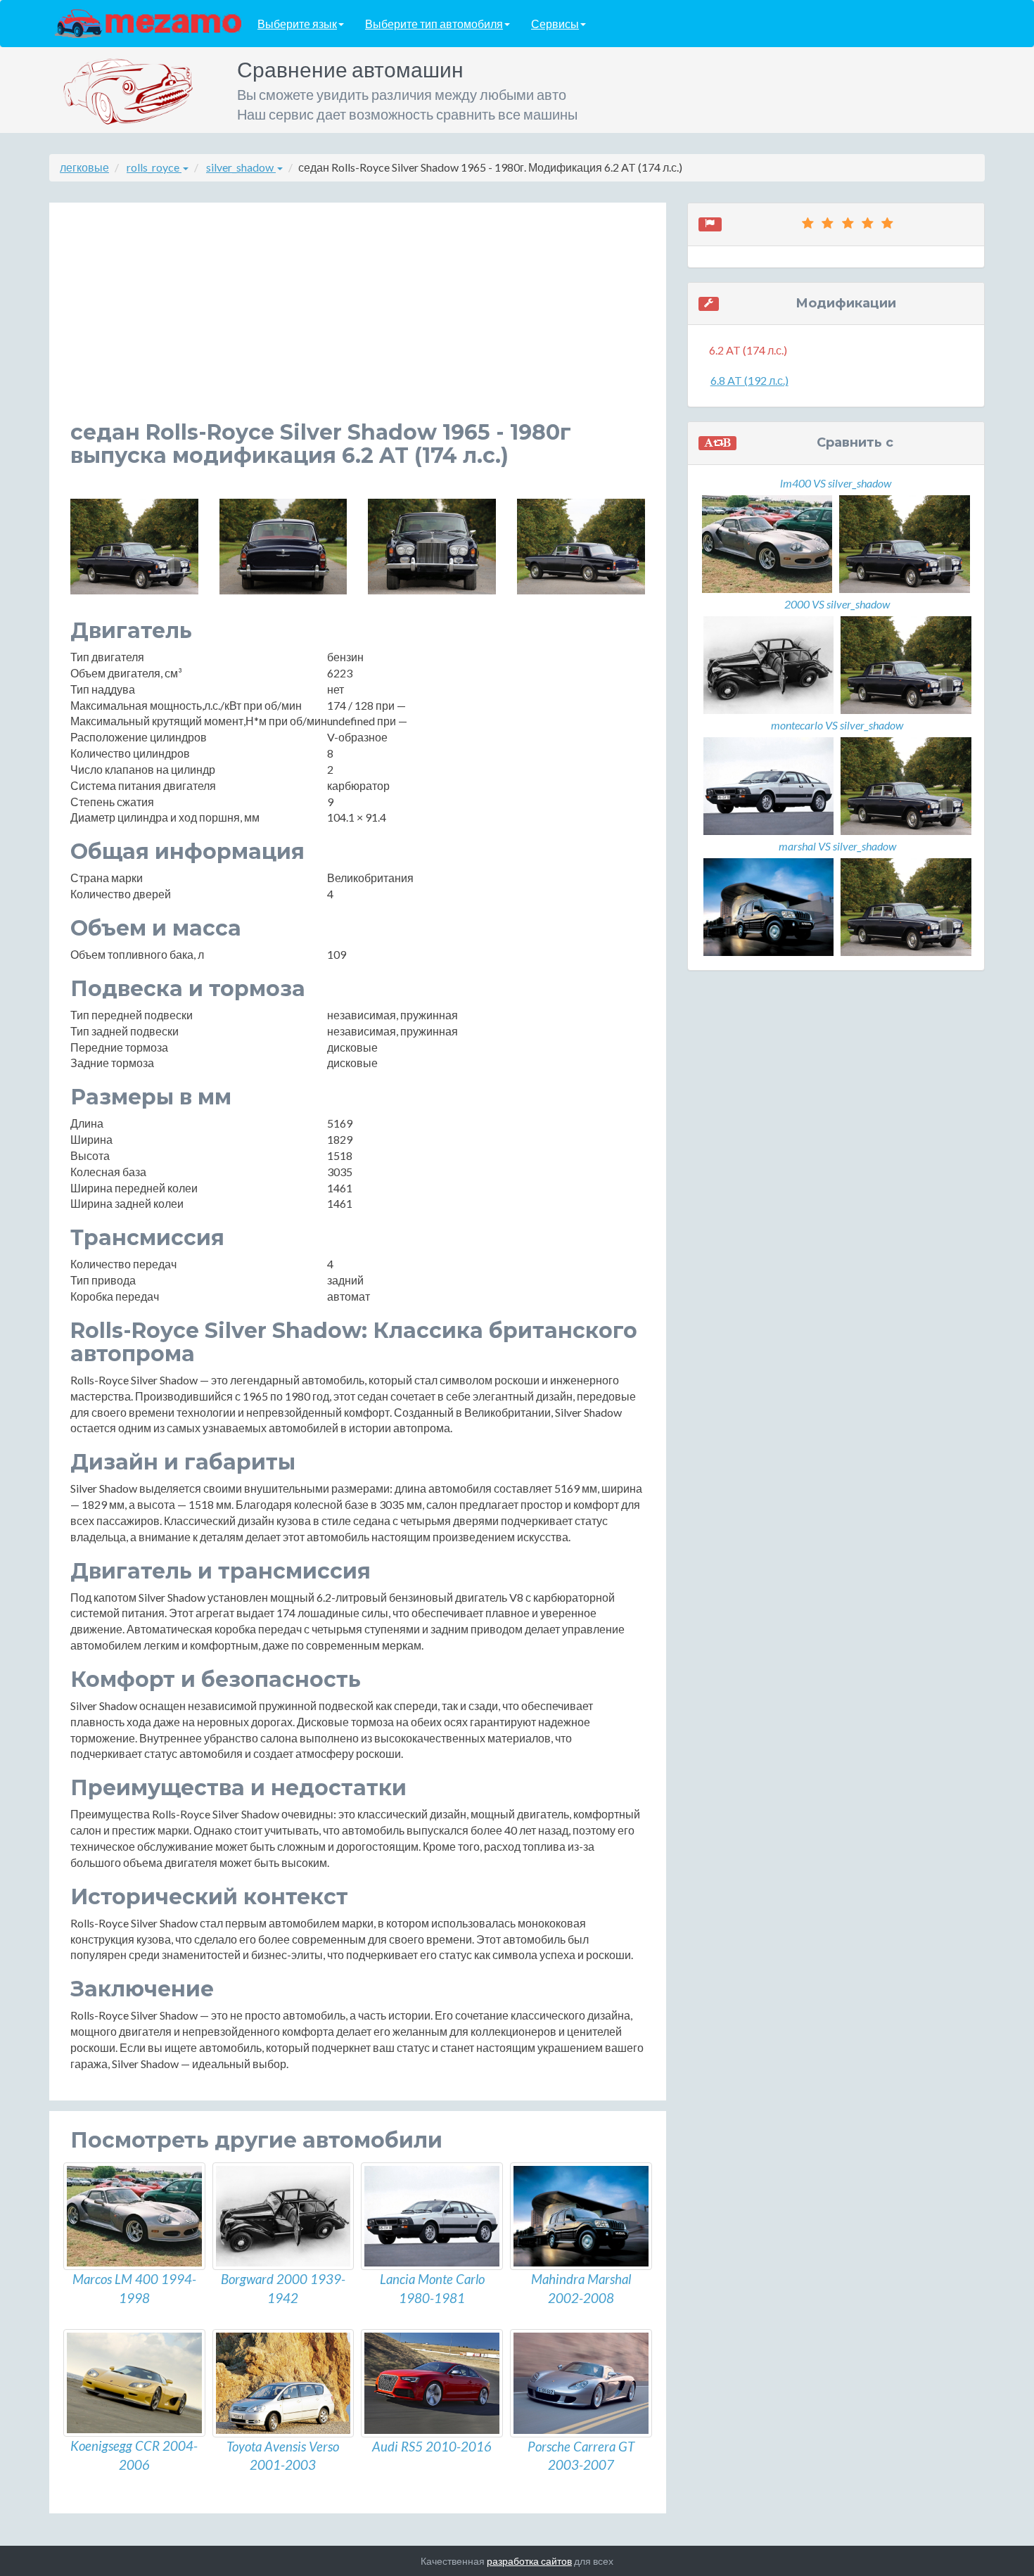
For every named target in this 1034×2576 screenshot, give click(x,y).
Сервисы (555, 24)
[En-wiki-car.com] (148, 23)
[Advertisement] (358, 322)
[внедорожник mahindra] (581, 2217)
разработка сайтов (529, 2561)
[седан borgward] (283, 2217)
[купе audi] (432, 2383)
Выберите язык (297, 24)
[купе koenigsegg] (134, 2383)
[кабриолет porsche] (581, 2383)
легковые (84, 167)
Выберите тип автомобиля (434, 24)
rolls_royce (154, 167)
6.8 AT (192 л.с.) (749, 380)
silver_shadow (241, 167)
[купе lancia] (432, 2217)
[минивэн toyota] (283, 2383)
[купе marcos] (134, 2217)
